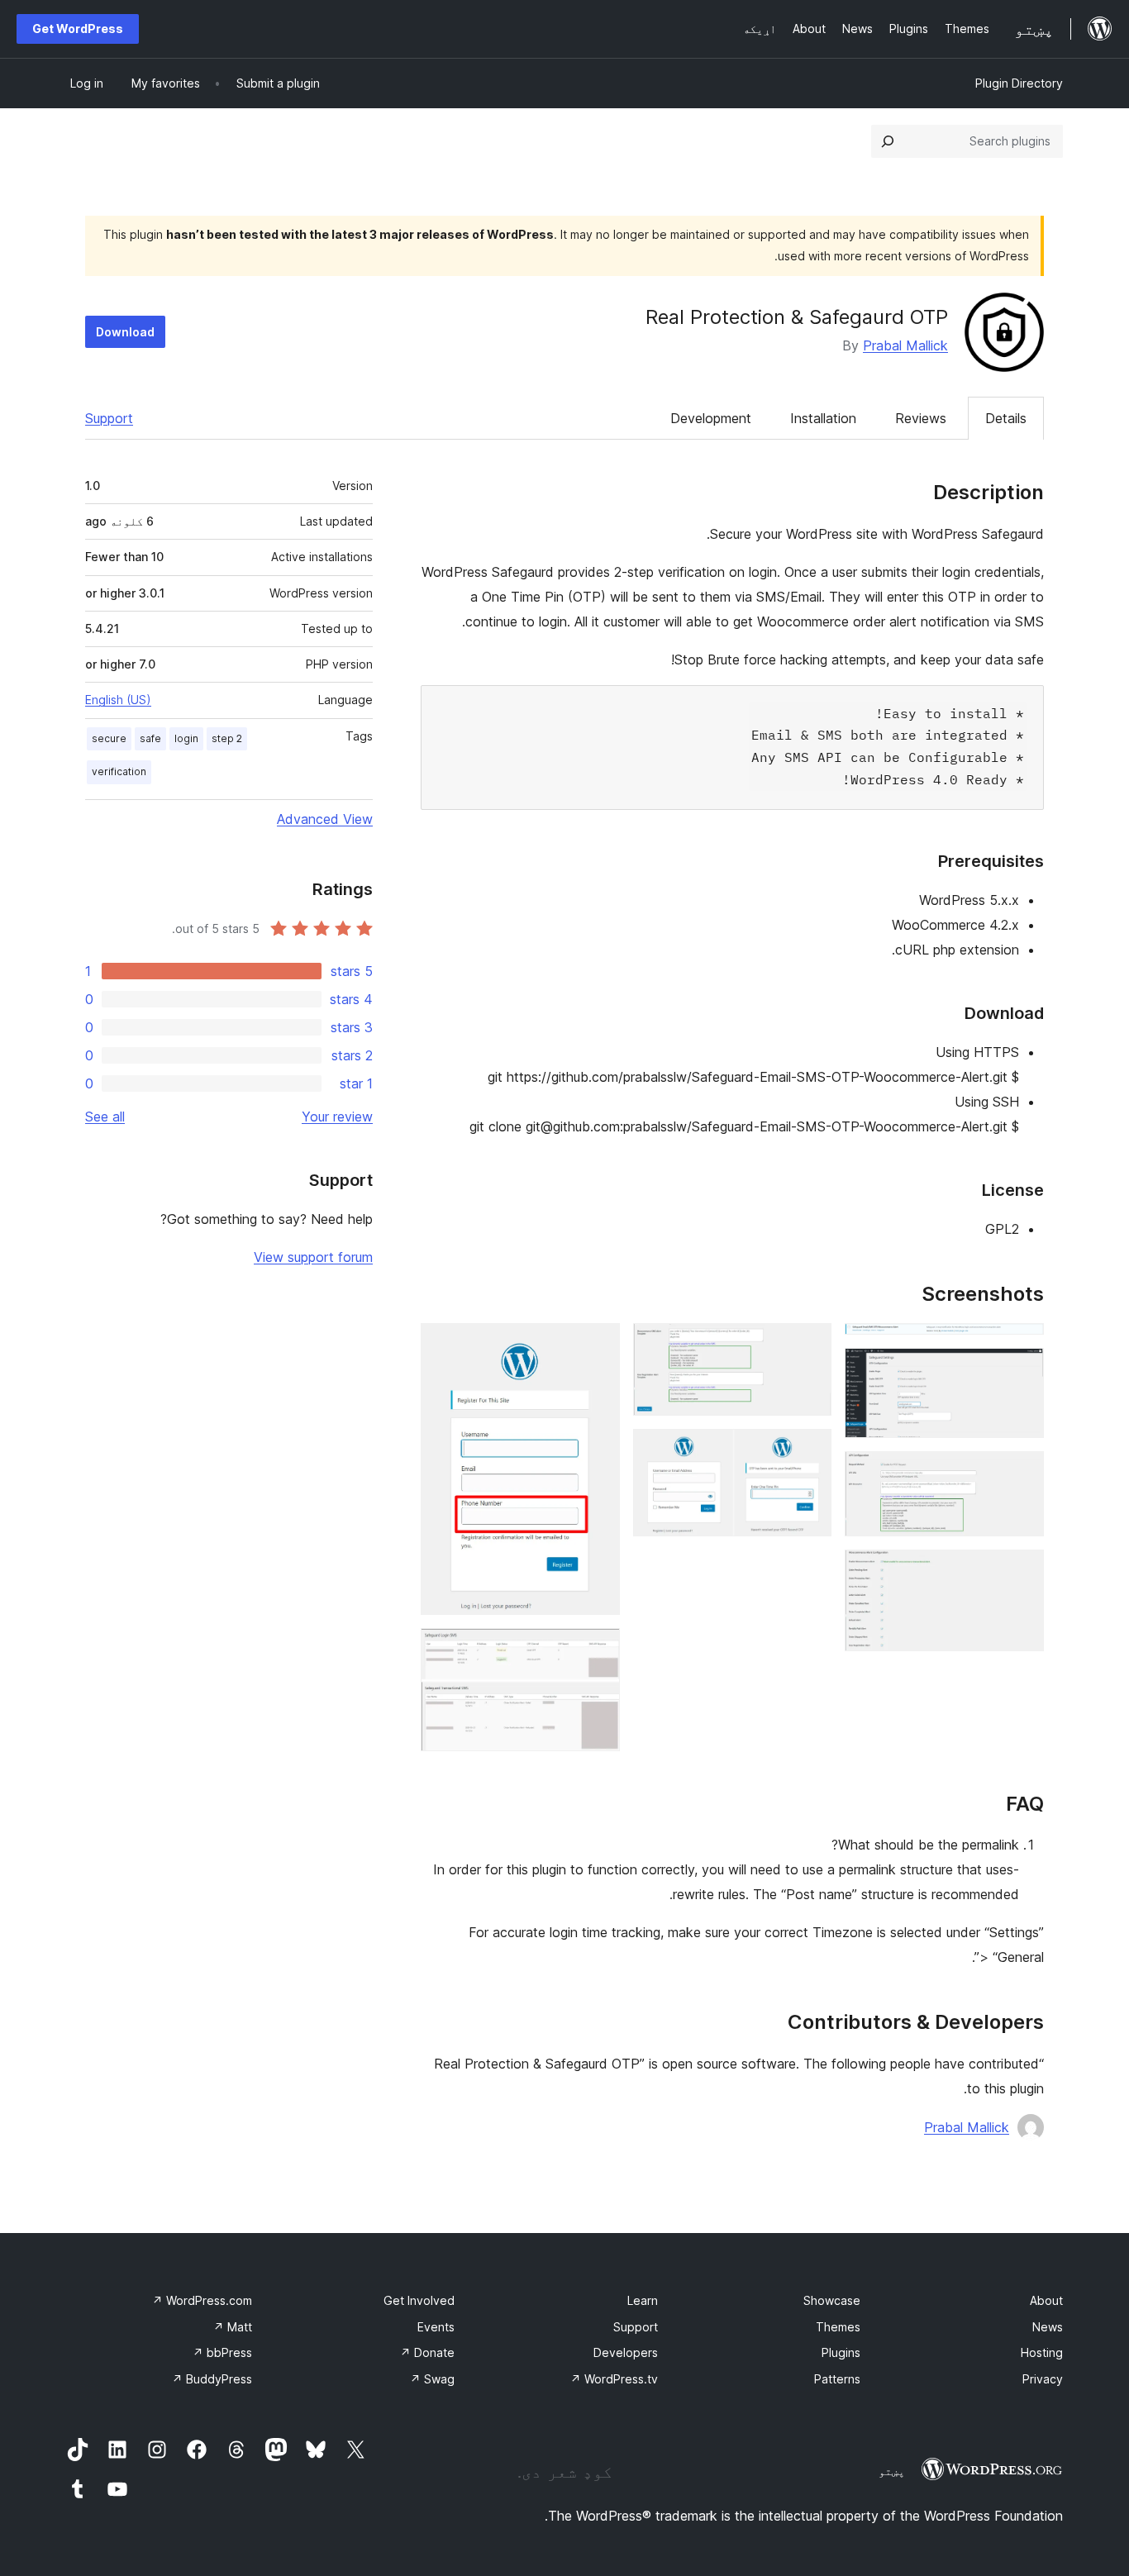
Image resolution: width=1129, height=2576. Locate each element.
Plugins (841, 2352)
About (1046, 2300)
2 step (227, 738)
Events (436, 2327)
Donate (427, 2352)
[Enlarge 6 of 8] (809, 1451)
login (186, 738)
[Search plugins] (888, 141)
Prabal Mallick (905, 345)
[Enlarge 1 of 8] (1022, 1345)
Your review (337, 1117)
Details (1006, 418)
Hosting (1042, 2352)
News (1048, 2327)
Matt (233, 2327)
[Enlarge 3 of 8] (1022, 1474)
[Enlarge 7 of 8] (598, 1345)
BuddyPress (212, 2379)
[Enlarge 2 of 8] (1022, 1370)
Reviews (921, 418)
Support (109, 418)
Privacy (1043, 2379)
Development (711, 418)
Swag (432, 2379)
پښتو (892, 2471)
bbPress (222, 2352)
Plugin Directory (1019, 83)
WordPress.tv (614, 2379)
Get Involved (419, 2300)
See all (105, 1117)
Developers (626, 2352)
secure (109, 738)
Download (125, 332)
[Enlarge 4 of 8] (1022, 1572)
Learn (643, 2300)
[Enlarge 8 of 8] (598, 1650)
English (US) (118, 700)
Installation (823, 418)
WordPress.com (202, 2300)
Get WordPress (78, 29)
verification (119, 771)
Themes (838, 2327)
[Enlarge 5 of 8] (809, 1345)
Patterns (837, 2379)
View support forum (313, 1257)
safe (150, 738)
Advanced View (325, 819)
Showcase (832, 2300)
